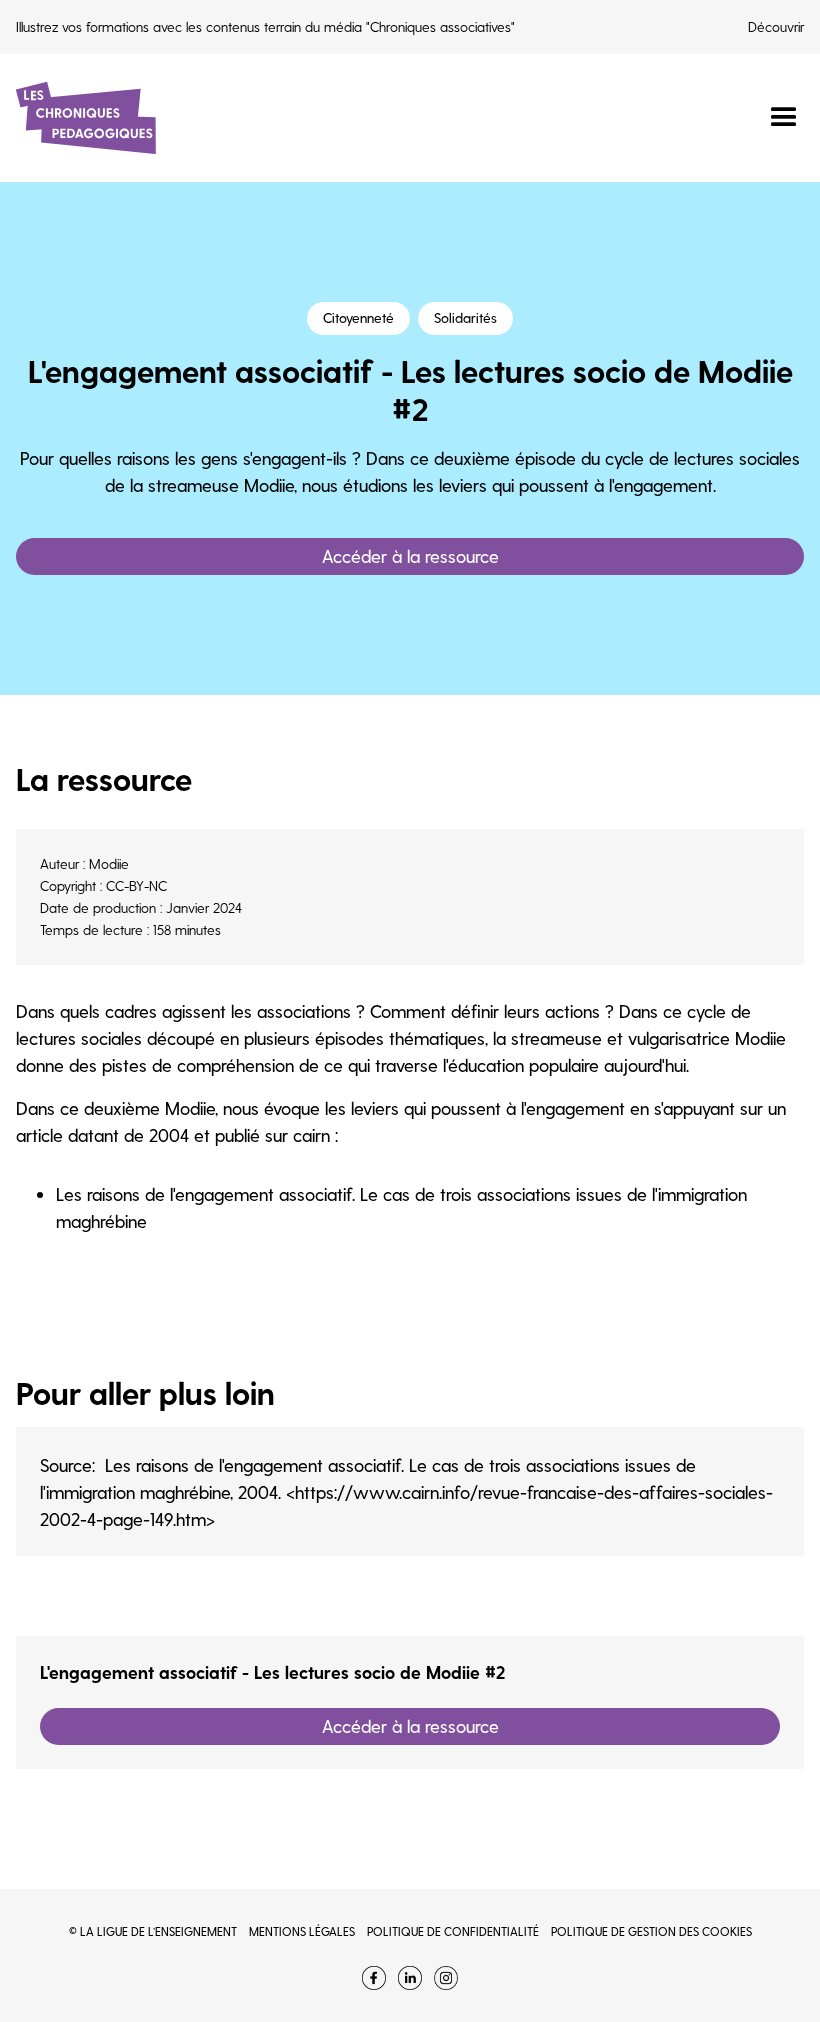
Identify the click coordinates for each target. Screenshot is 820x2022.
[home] (86, 118)
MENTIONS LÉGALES (302, 1931)
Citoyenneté (358, 317)
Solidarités (465, 317)
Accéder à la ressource (410, 555)
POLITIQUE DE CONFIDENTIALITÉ (453, 1931)
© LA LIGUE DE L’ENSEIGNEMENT (153, 1931)
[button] (775, 118)
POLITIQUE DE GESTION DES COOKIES (651, 1931)
